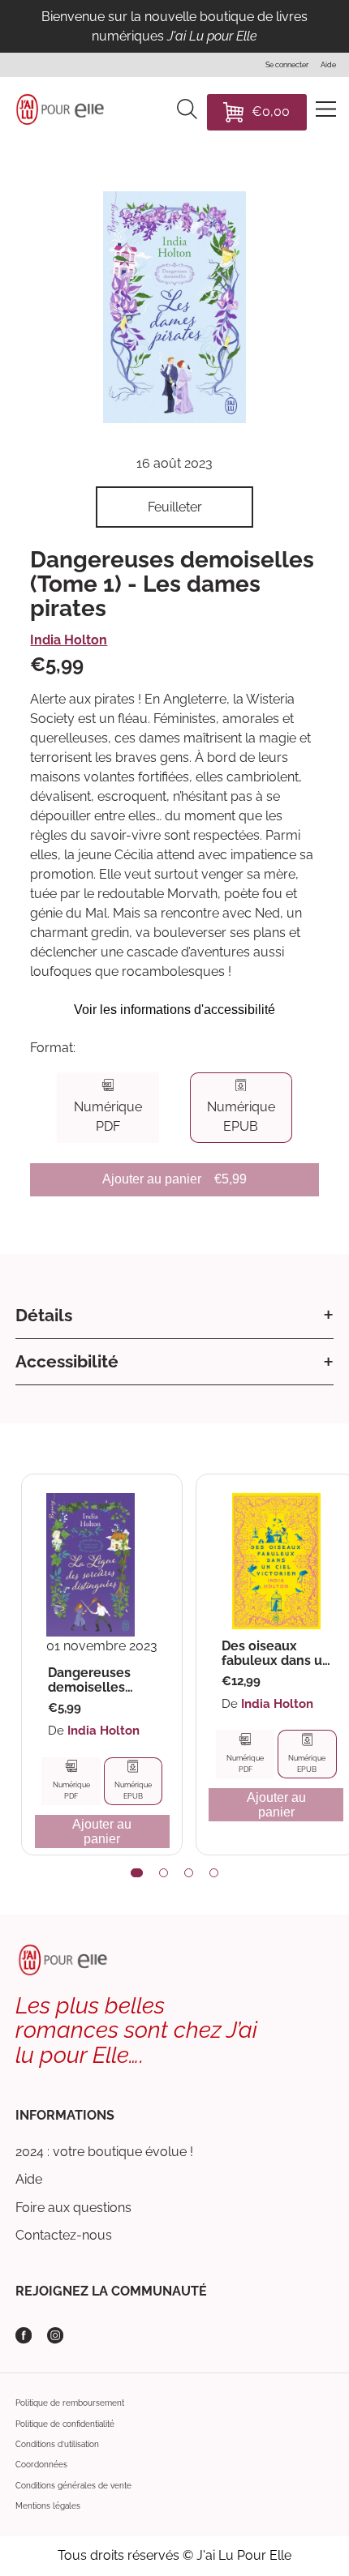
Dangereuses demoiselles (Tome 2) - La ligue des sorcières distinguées (89, 1680)
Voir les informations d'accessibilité (174, 1010)
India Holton (69, 640)
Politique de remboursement (70, 2403)
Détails (44, 1315)
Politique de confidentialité (65, 2424)
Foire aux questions (73, 2208)
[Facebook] (24, 2335)
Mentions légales (48, 2505)
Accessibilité (67, 1361)
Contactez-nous (64, 2235)
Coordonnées (41, 2464)
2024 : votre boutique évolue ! (104, 2152)
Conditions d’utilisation (57, 2444)
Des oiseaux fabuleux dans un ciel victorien (276, 1653)
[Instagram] (55, 2335)
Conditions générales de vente (73, 2485)
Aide (29, 2179)
